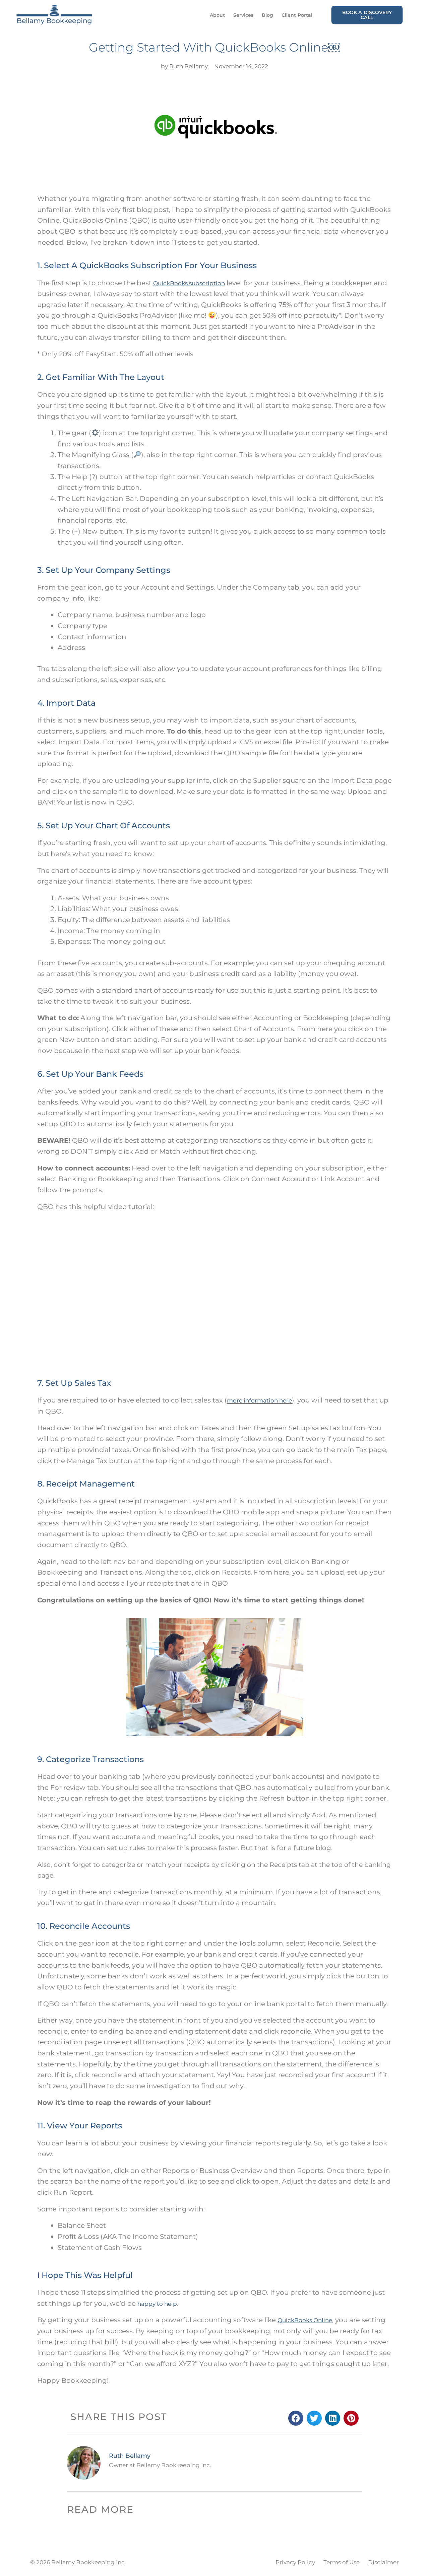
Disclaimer (383, 2562)
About (217, 15)
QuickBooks (295, 2320)
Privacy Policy (295, 2562)
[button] (296, 2418)
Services (243, 15)
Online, (323, 2320)
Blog (267, 15)
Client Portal (297, 15)
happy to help (157, 2304)
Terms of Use (342, 2562)
